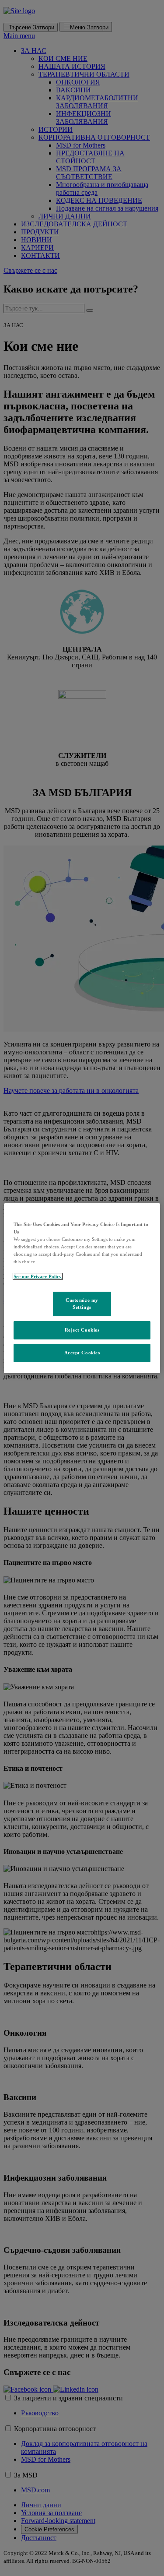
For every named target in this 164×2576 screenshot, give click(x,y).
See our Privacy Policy (38, 1276)
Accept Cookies (82, 1353)
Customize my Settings (82, 1304)
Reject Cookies (82, 1330)
